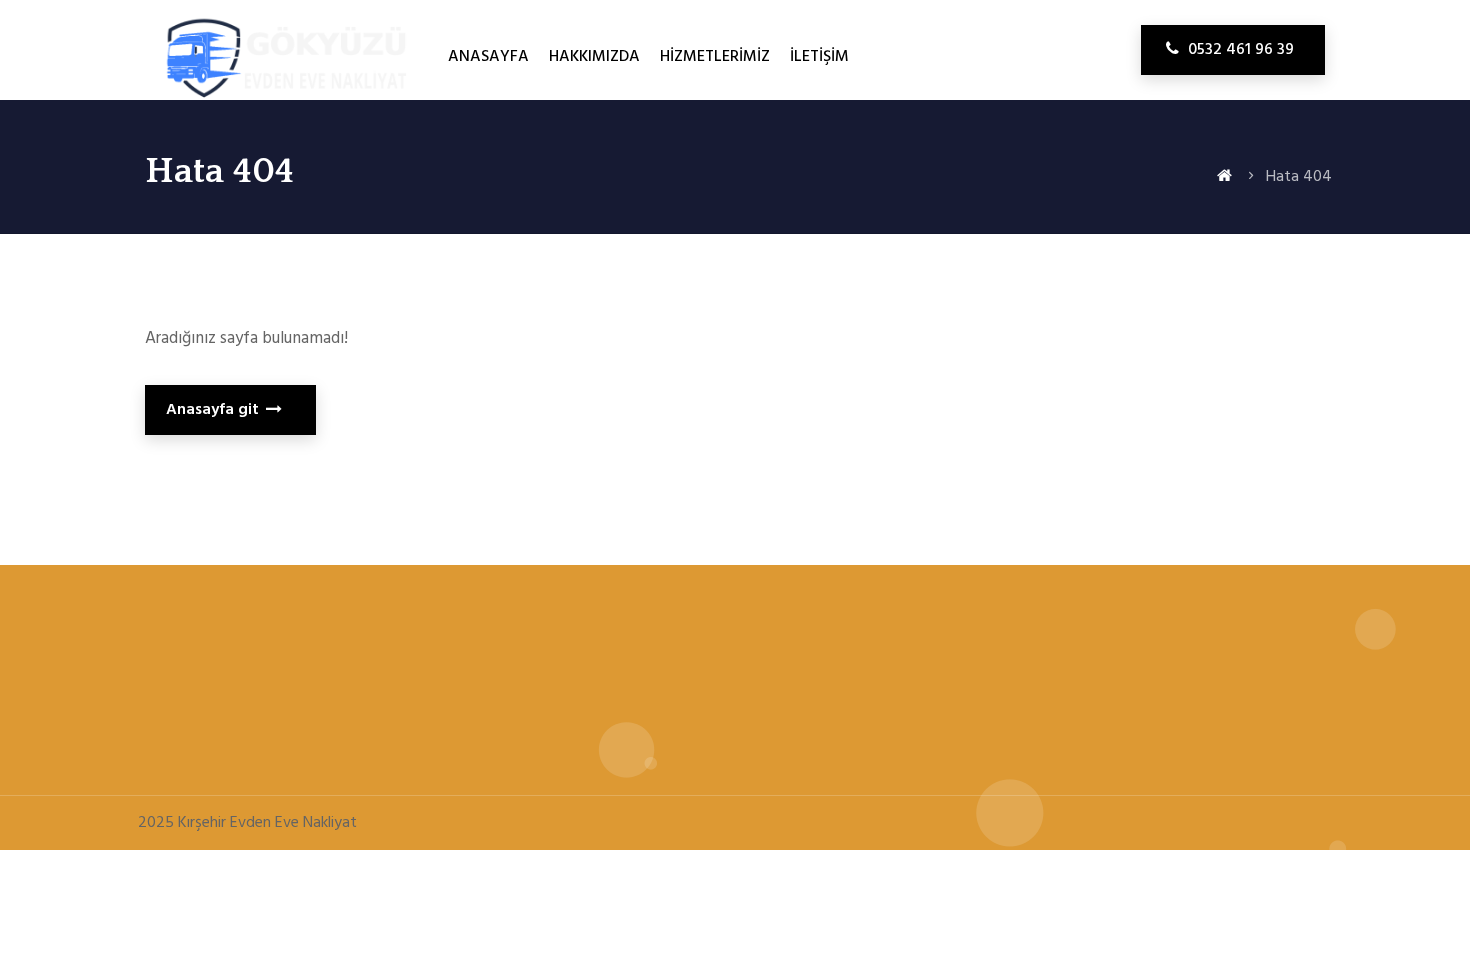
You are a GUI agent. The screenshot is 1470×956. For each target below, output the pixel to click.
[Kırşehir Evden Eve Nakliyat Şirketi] (281, 102)
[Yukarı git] (1435, 871)
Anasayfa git (214, 410)
